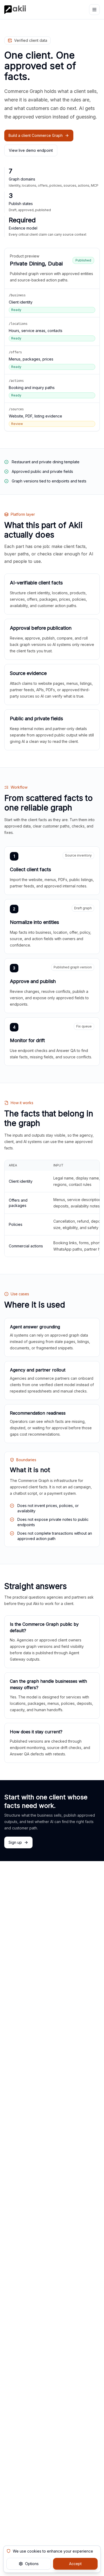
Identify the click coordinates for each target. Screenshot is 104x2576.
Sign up (15, 1842)
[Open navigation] (94, 10)
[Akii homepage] (15, 10)
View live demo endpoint (31, 150)
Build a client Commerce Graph (36, 135)
